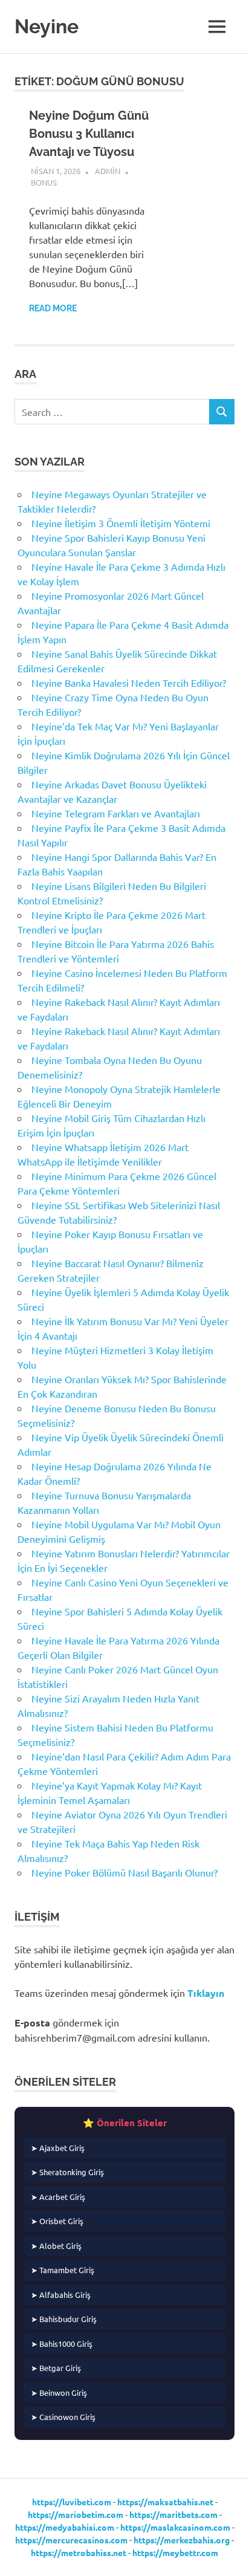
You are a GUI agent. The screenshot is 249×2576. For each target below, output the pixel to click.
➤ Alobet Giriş (56, 2246)
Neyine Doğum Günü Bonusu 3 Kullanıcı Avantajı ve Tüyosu (89, 134)
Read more (53, 308)
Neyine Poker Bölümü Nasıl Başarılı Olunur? (124, 1872)
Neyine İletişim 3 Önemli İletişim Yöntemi (121, 523)
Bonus (44, 182)
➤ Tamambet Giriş (63, 2270)
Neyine (47, 26)
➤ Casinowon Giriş (63, 2417)
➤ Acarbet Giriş (58, 2197)
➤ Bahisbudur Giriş (64, 2319)
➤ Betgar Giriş (56, 2368)
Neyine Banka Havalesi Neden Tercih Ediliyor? (129, 683)
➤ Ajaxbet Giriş (58, 2148)
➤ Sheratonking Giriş (67, 2172)
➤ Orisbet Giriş (57, 2221)
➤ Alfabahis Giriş (61, 2295)
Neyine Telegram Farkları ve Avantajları (116, 813)
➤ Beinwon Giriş (59, 2393)
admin (108, 171)
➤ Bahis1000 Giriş (62, 2344)
